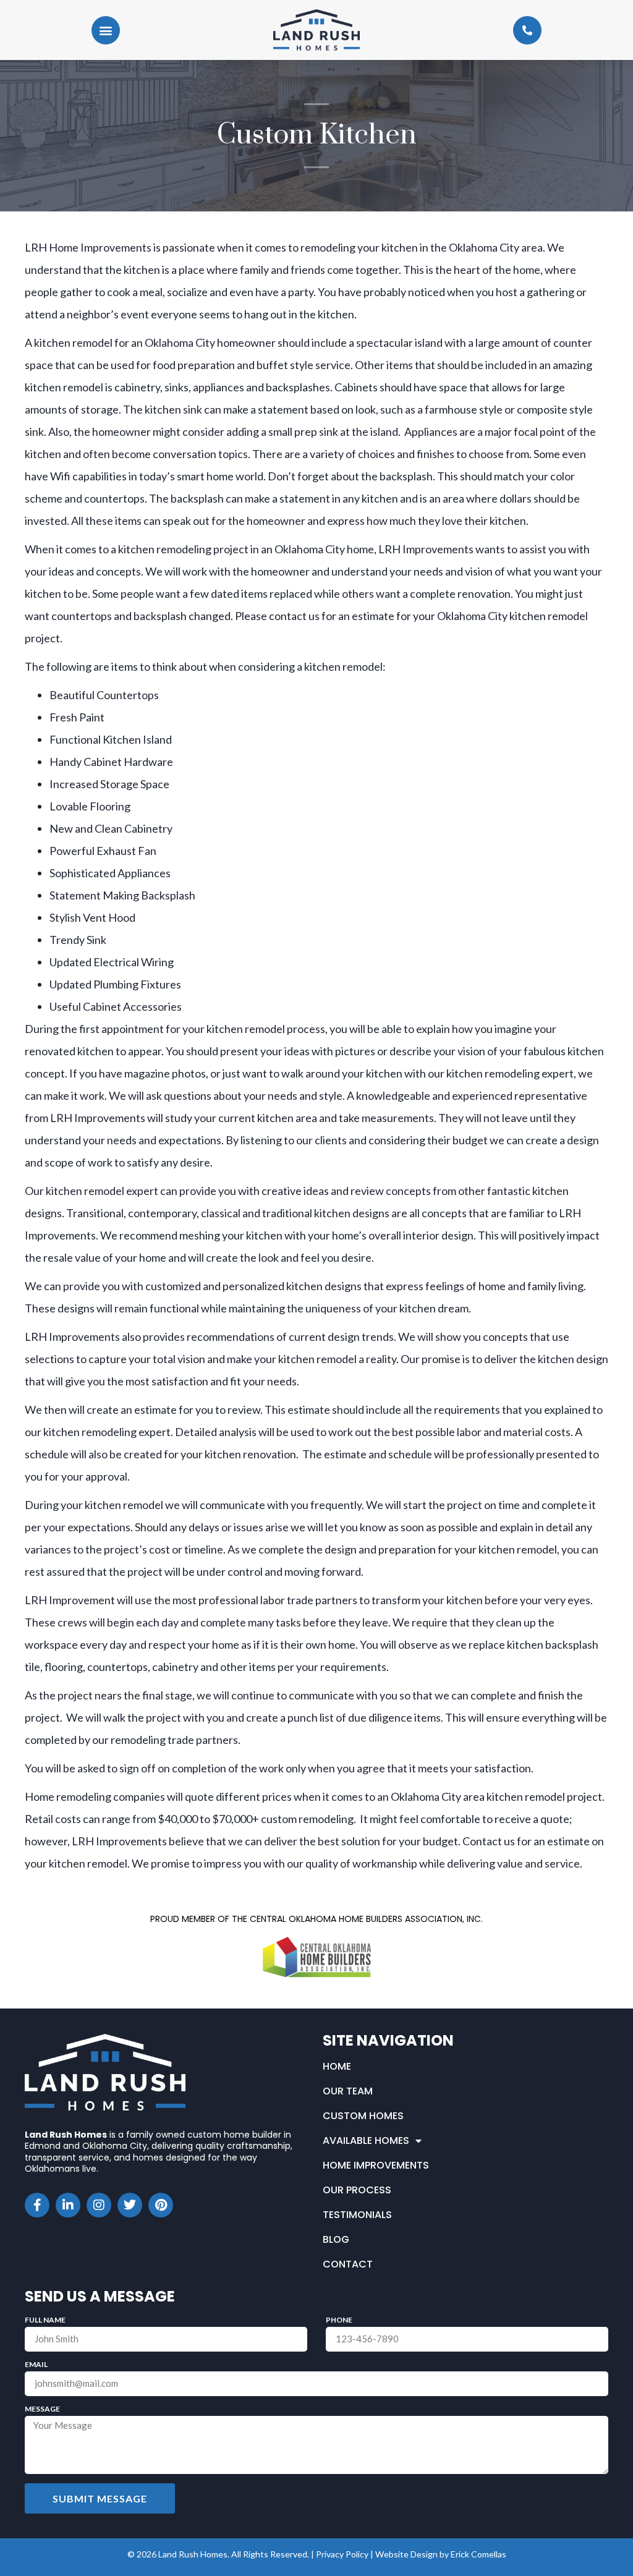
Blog (336, 2239)
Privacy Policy (342, 2554)
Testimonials (357, 2215)
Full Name (45, 2320)
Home (337, 2066)
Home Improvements (376, 2165)
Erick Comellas (478, 2554)
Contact (348, 2264)
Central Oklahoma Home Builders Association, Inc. (366, 1919)
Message (42, 2409)
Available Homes (366, 2140)
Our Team (348, 2091)
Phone (339, 2320)
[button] (106, 30)
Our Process (357, 2190)
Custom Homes (363, 2116)
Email (36, 2365)
